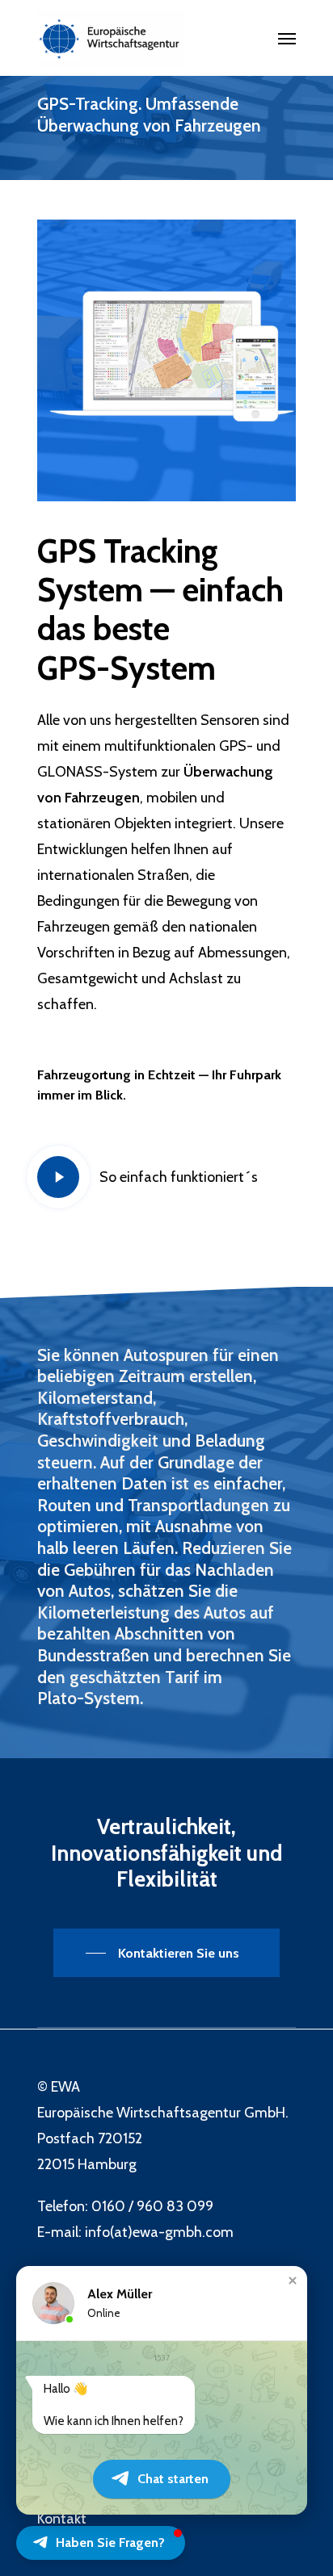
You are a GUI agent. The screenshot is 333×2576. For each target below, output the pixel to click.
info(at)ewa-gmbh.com (159, 2232)
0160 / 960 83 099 (152, 2206)
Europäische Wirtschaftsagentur (139, 2113)
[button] (293, 2281)
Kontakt (62, 2519)
